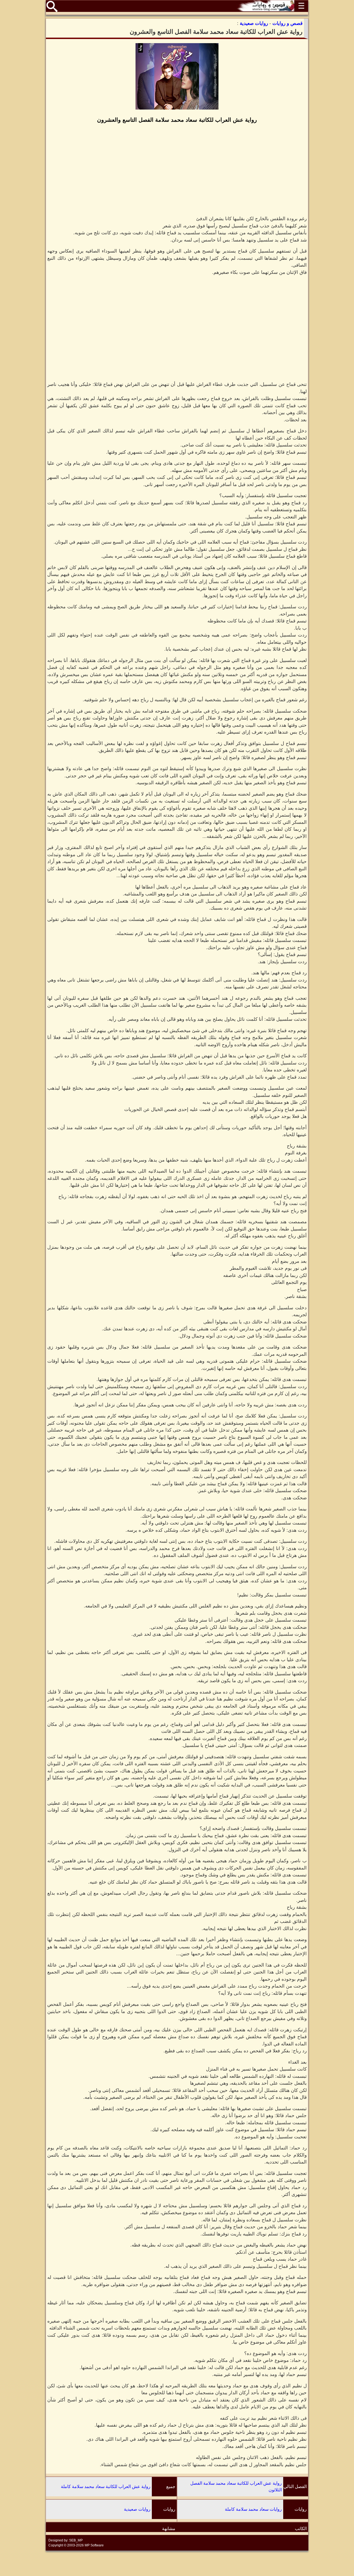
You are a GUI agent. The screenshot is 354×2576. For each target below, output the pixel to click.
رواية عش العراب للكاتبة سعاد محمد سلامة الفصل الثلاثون (236, 2487)
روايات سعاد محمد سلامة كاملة (253, 2509)
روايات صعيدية (137, 2509)
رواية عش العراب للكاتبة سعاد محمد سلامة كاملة (106, 2487)
